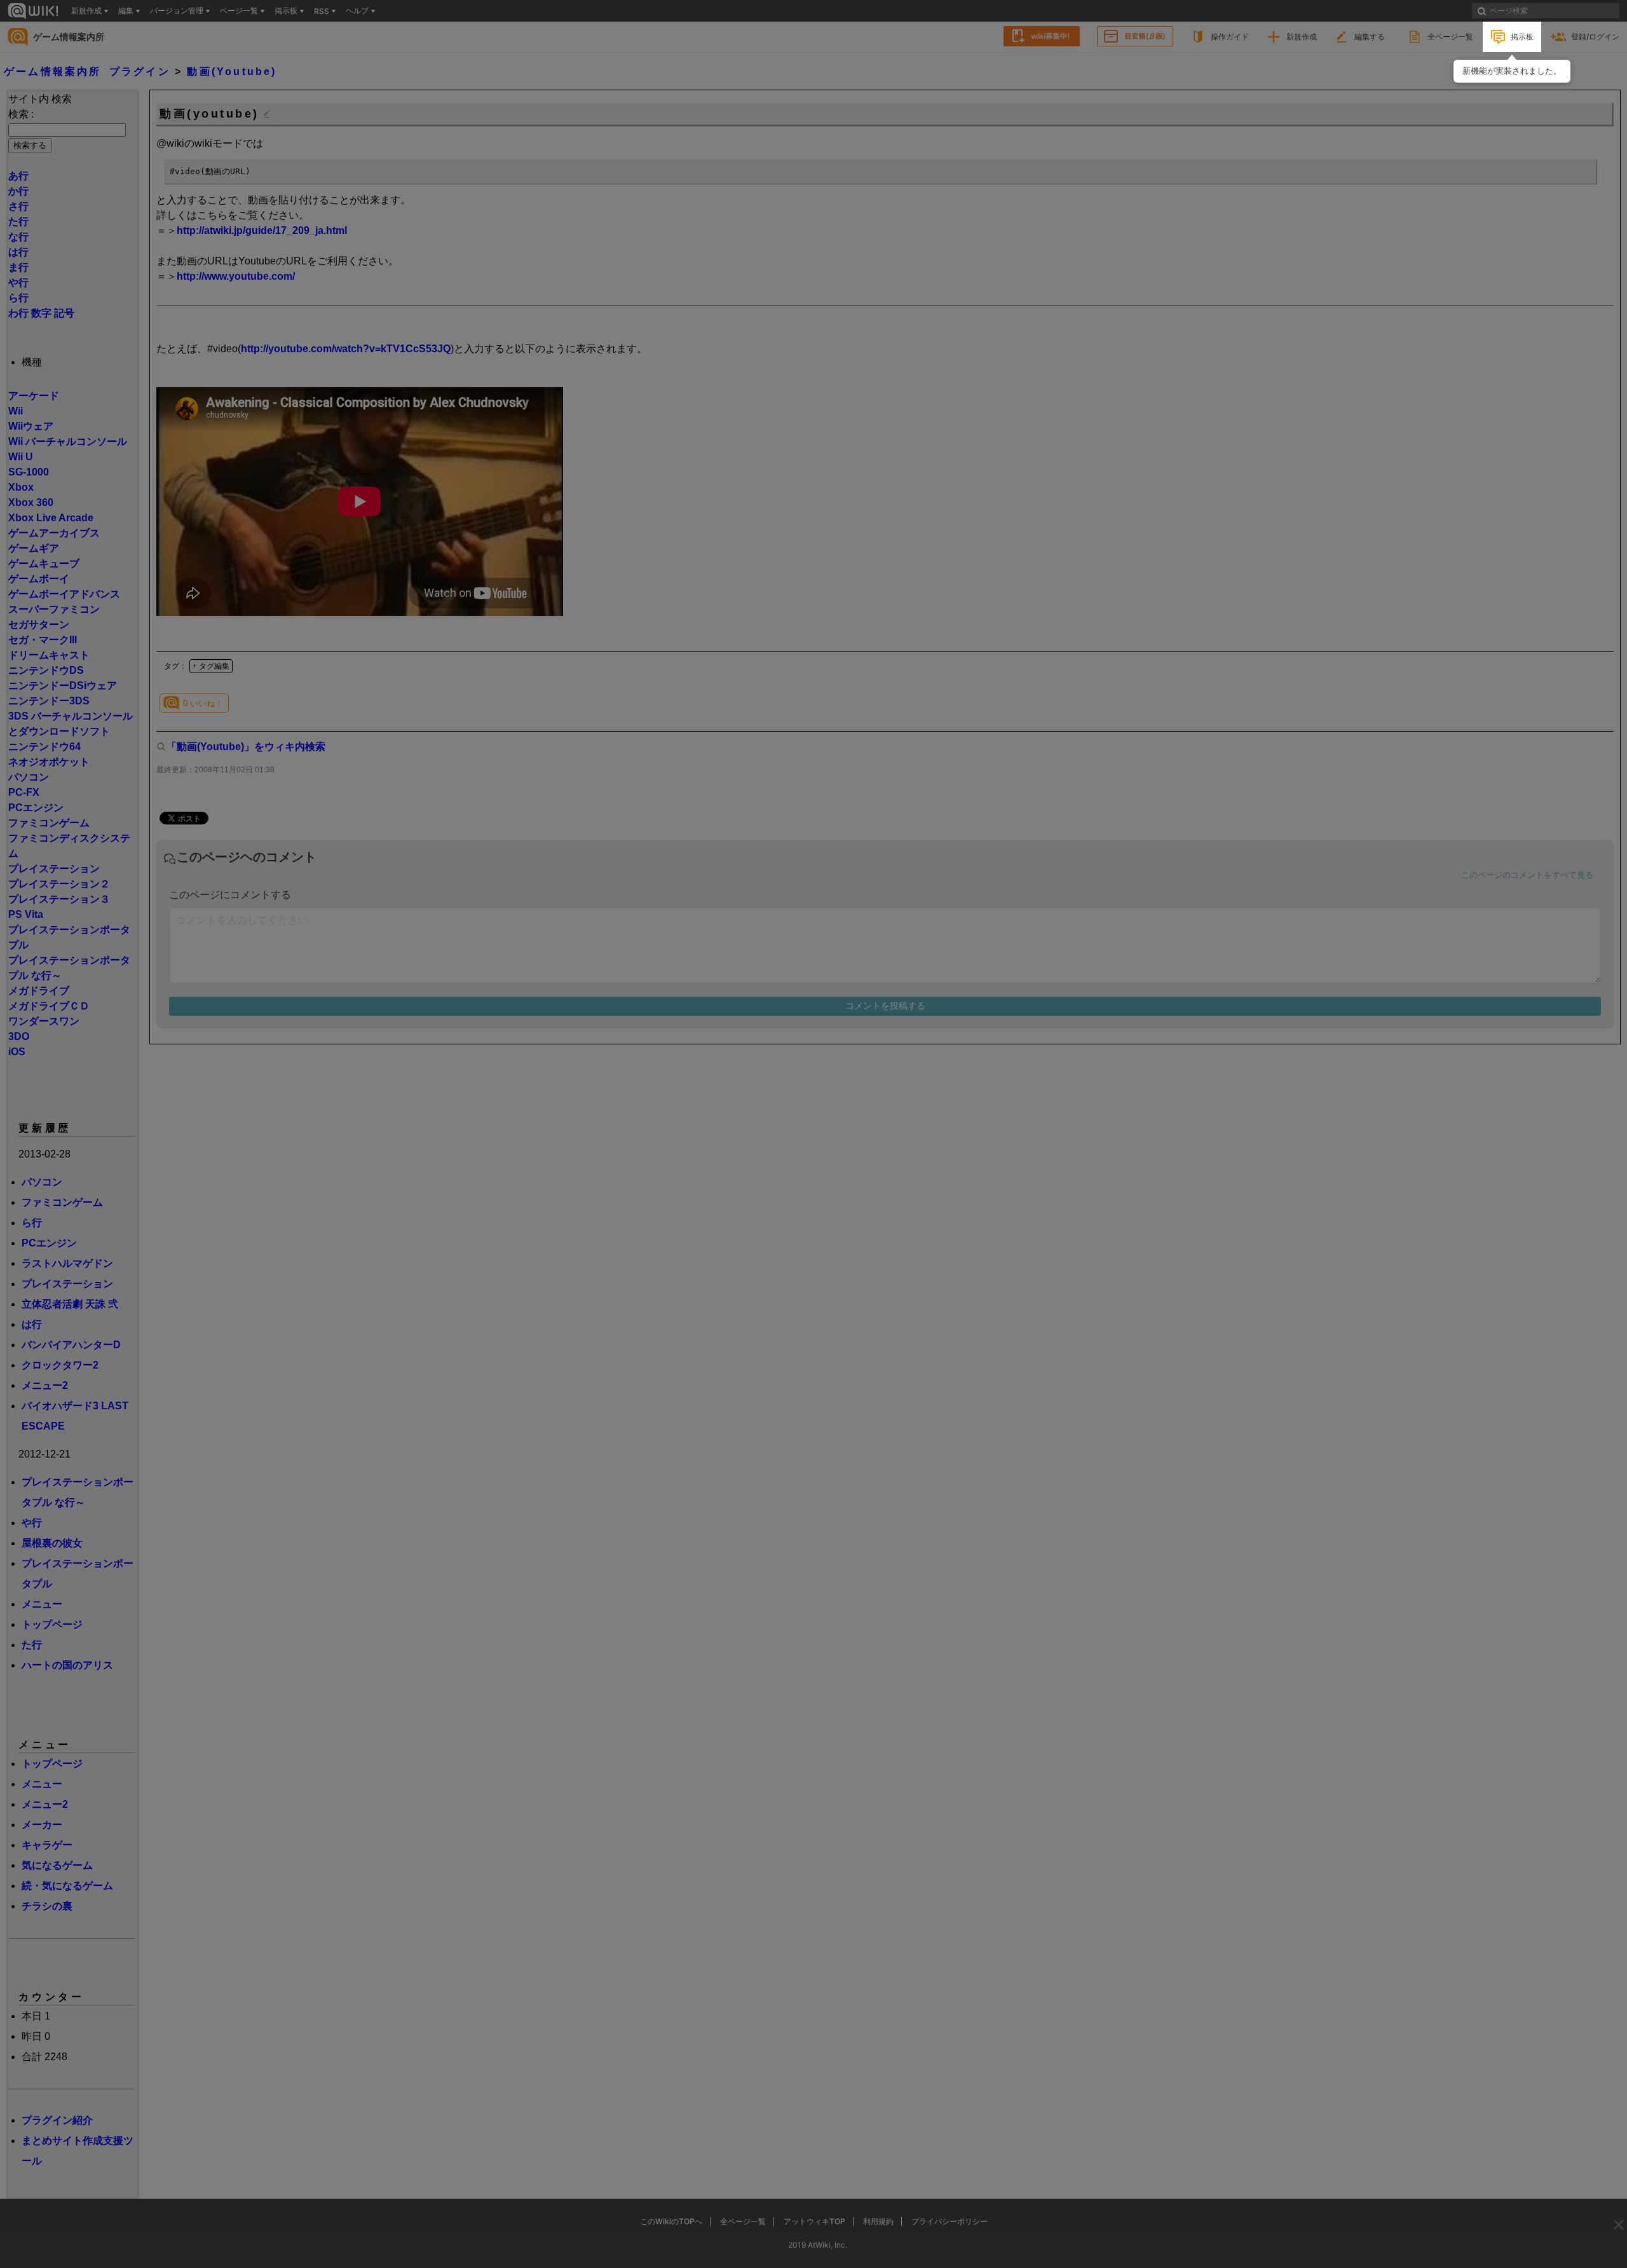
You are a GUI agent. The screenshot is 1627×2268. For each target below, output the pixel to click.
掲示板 (1522, 37)
